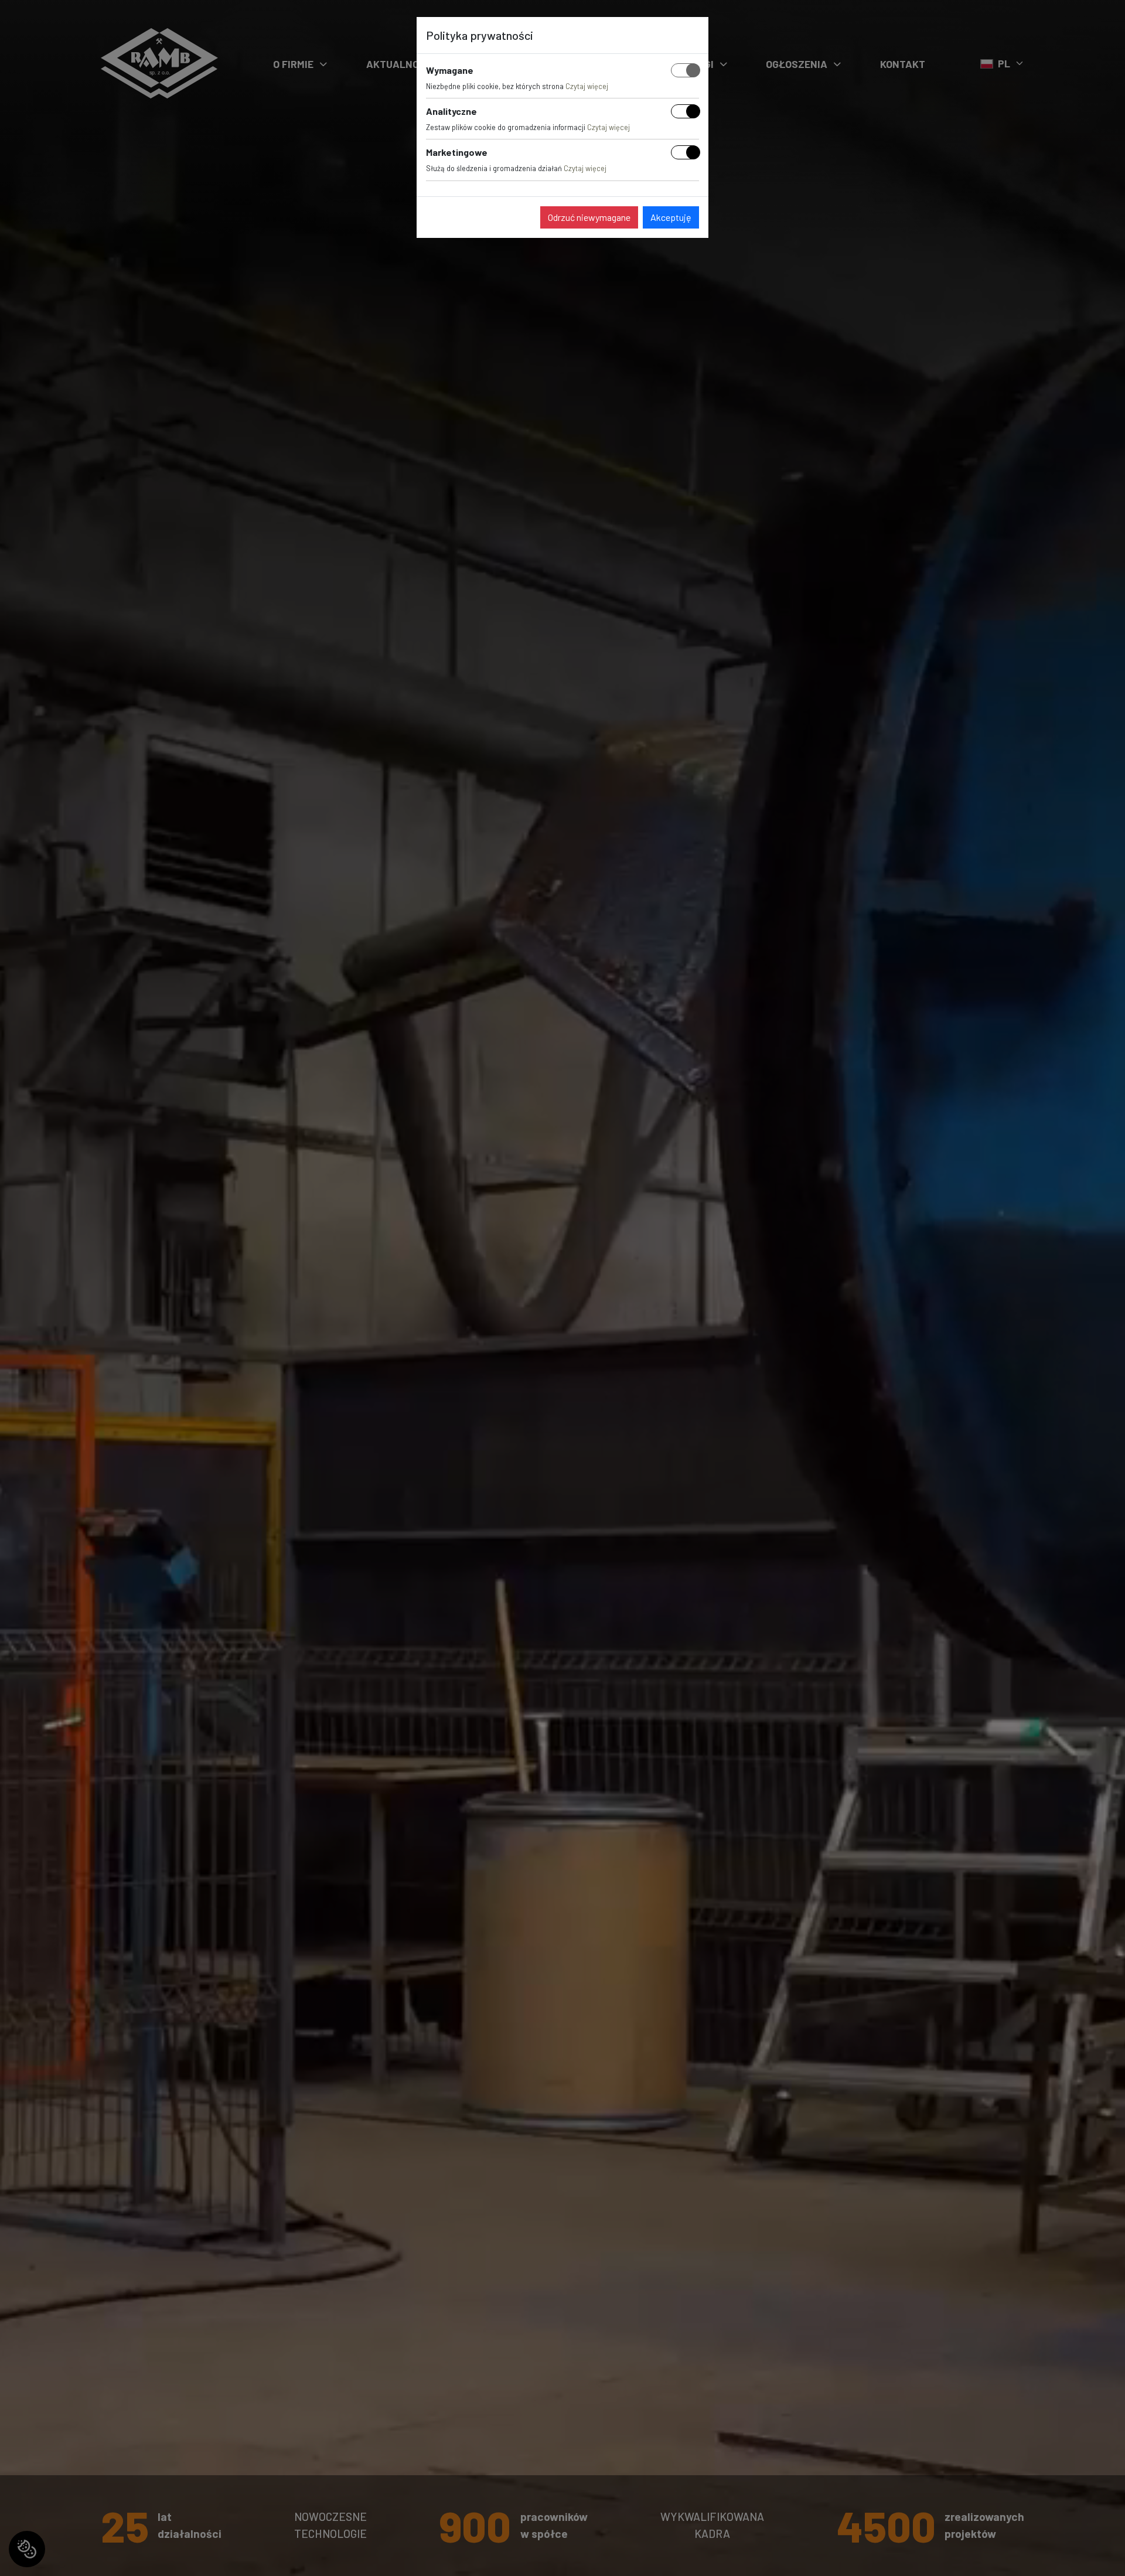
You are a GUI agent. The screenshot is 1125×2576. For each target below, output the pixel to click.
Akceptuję (671, 217)
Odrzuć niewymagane (589, 217)
